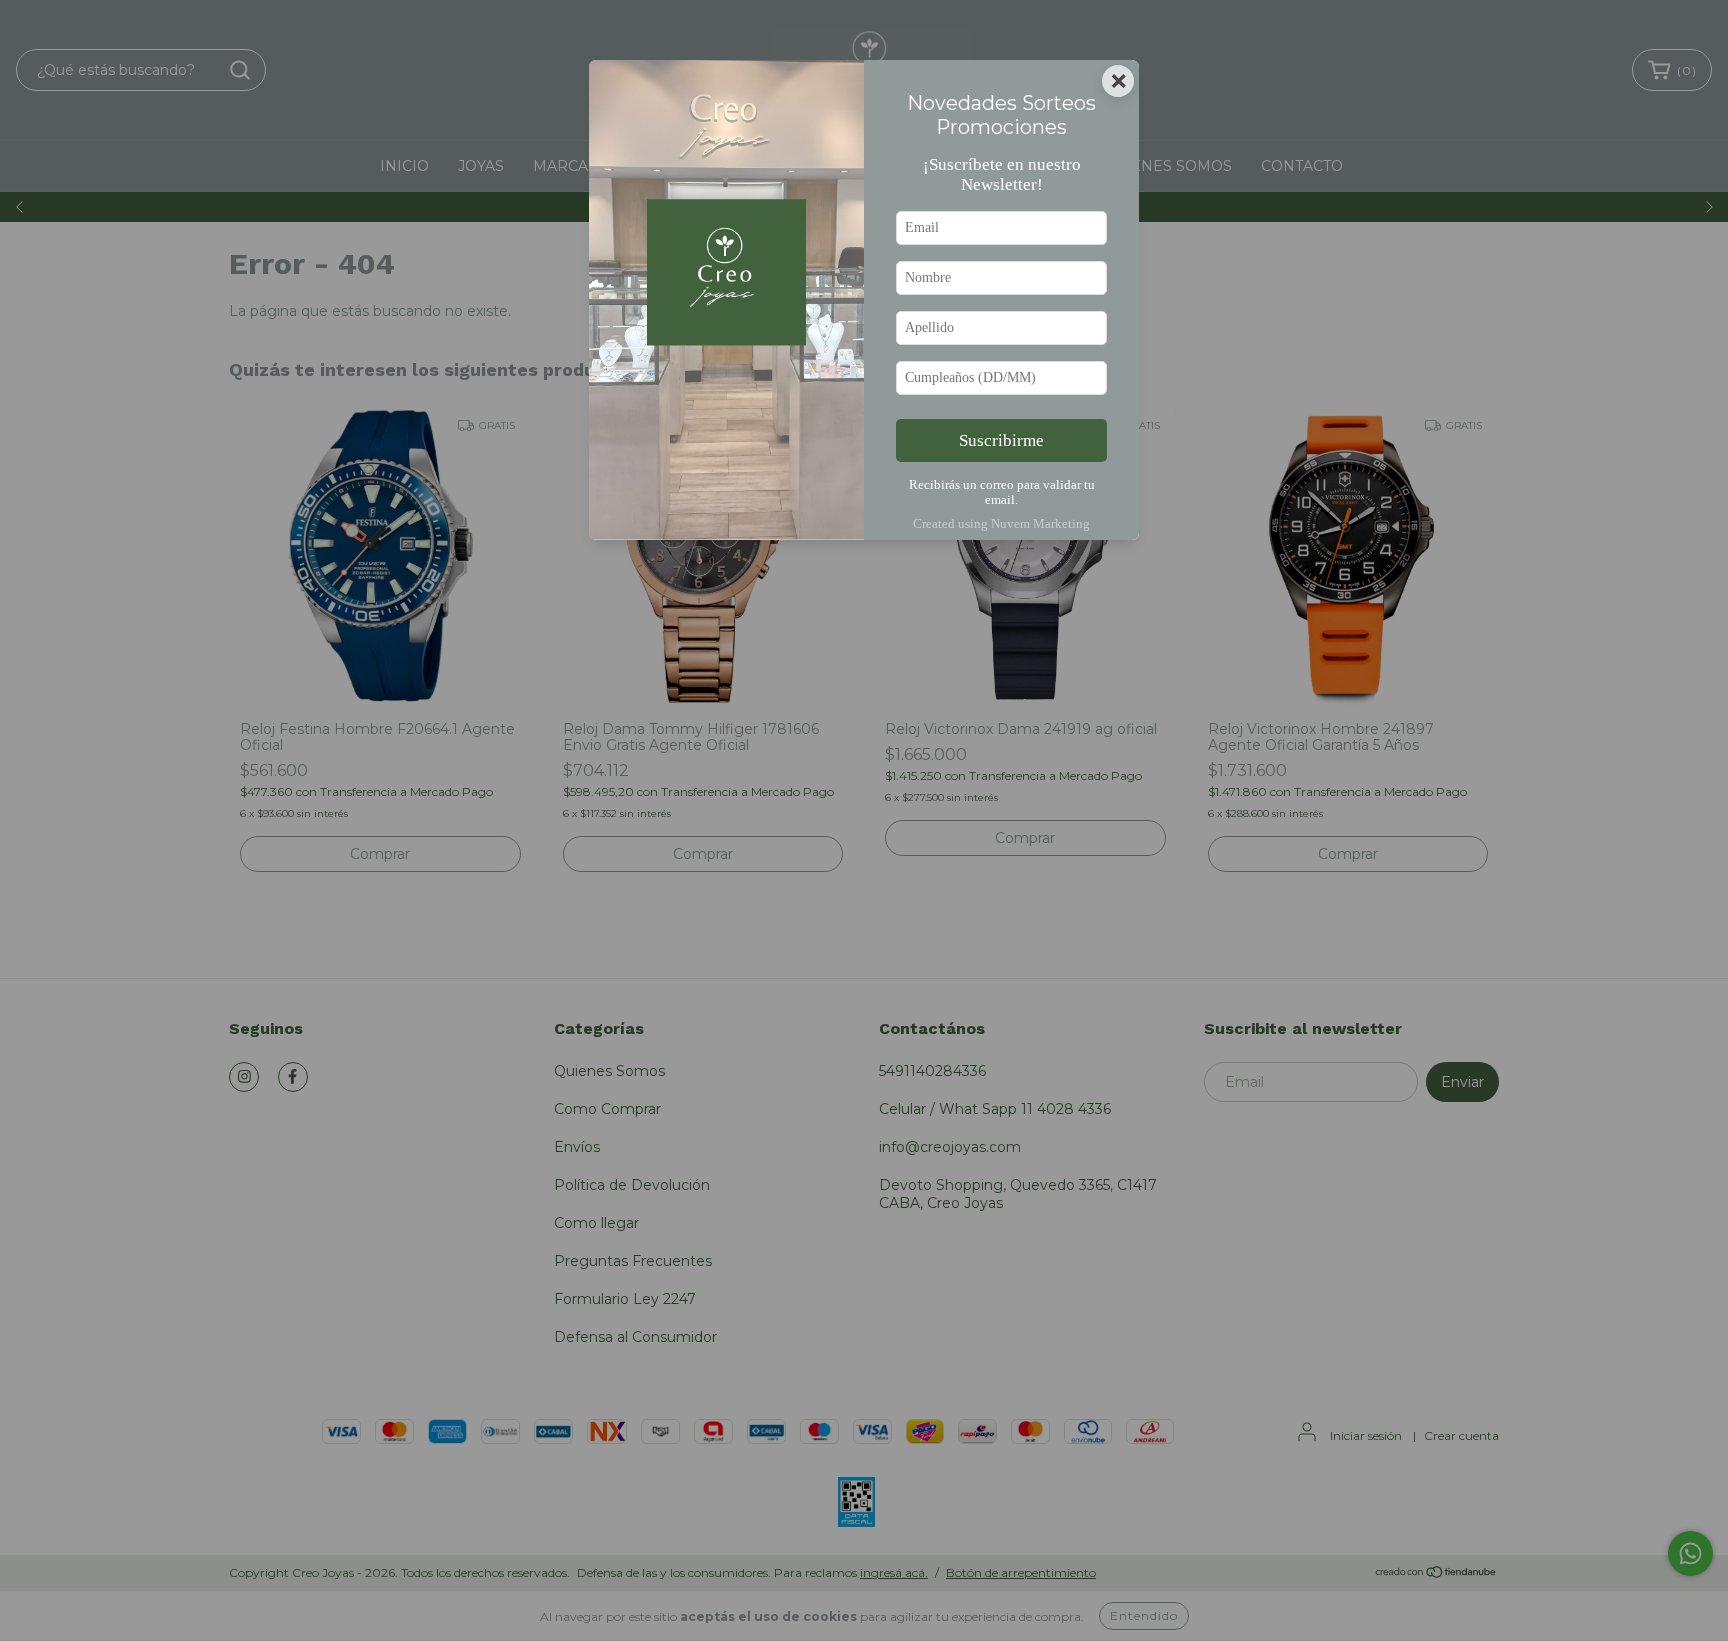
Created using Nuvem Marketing (1001, 524)
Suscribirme (1001, 440)
